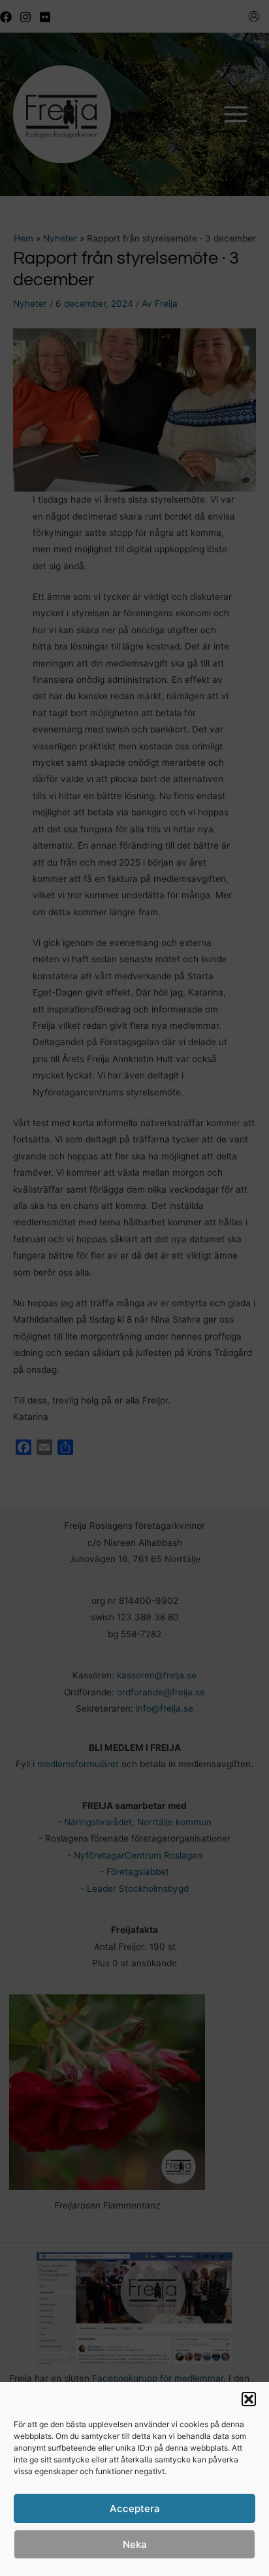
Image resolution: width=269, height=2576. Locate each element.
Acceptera (135, 2508)
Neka (135, 2544)
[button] (249, 2399)
